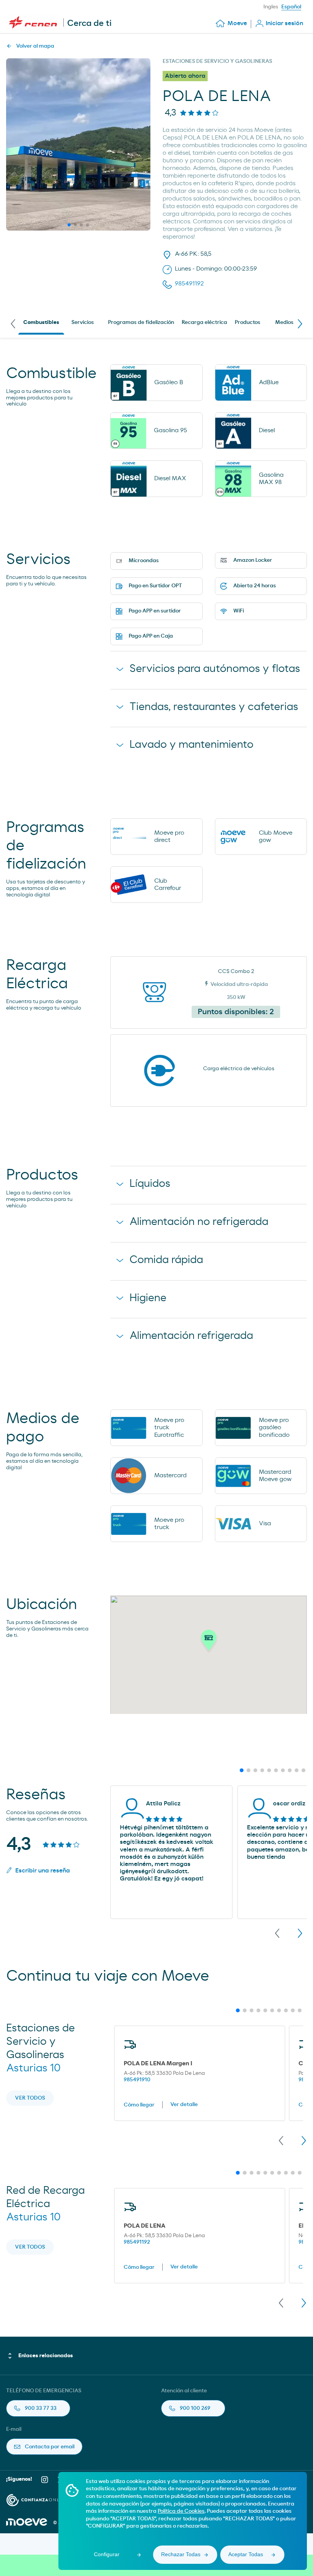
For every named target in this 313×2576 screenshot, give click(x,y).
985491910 (137, 2080)
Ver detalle (184, 2105)
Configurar (107, 2554)
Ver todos (30, 2098)
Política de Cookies (181, 2511)
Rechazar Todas (181, 2554)
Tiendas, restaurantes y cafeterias (214, 707)
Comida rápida (166, 1260)
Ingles (271, 7)
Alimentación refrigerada (191, 1336)
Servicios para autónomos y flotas (215, 669)
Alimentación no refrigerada (199, 1222)
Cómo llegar (139, 2105)
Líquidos (150, 1184)
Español (291, 7)
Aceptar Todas (246, 2554)
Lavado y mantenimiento (191, 745)
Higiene (148, 1298)
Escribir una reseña (43, 1871)
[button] (209, 1642)
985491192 (137, 2242)
